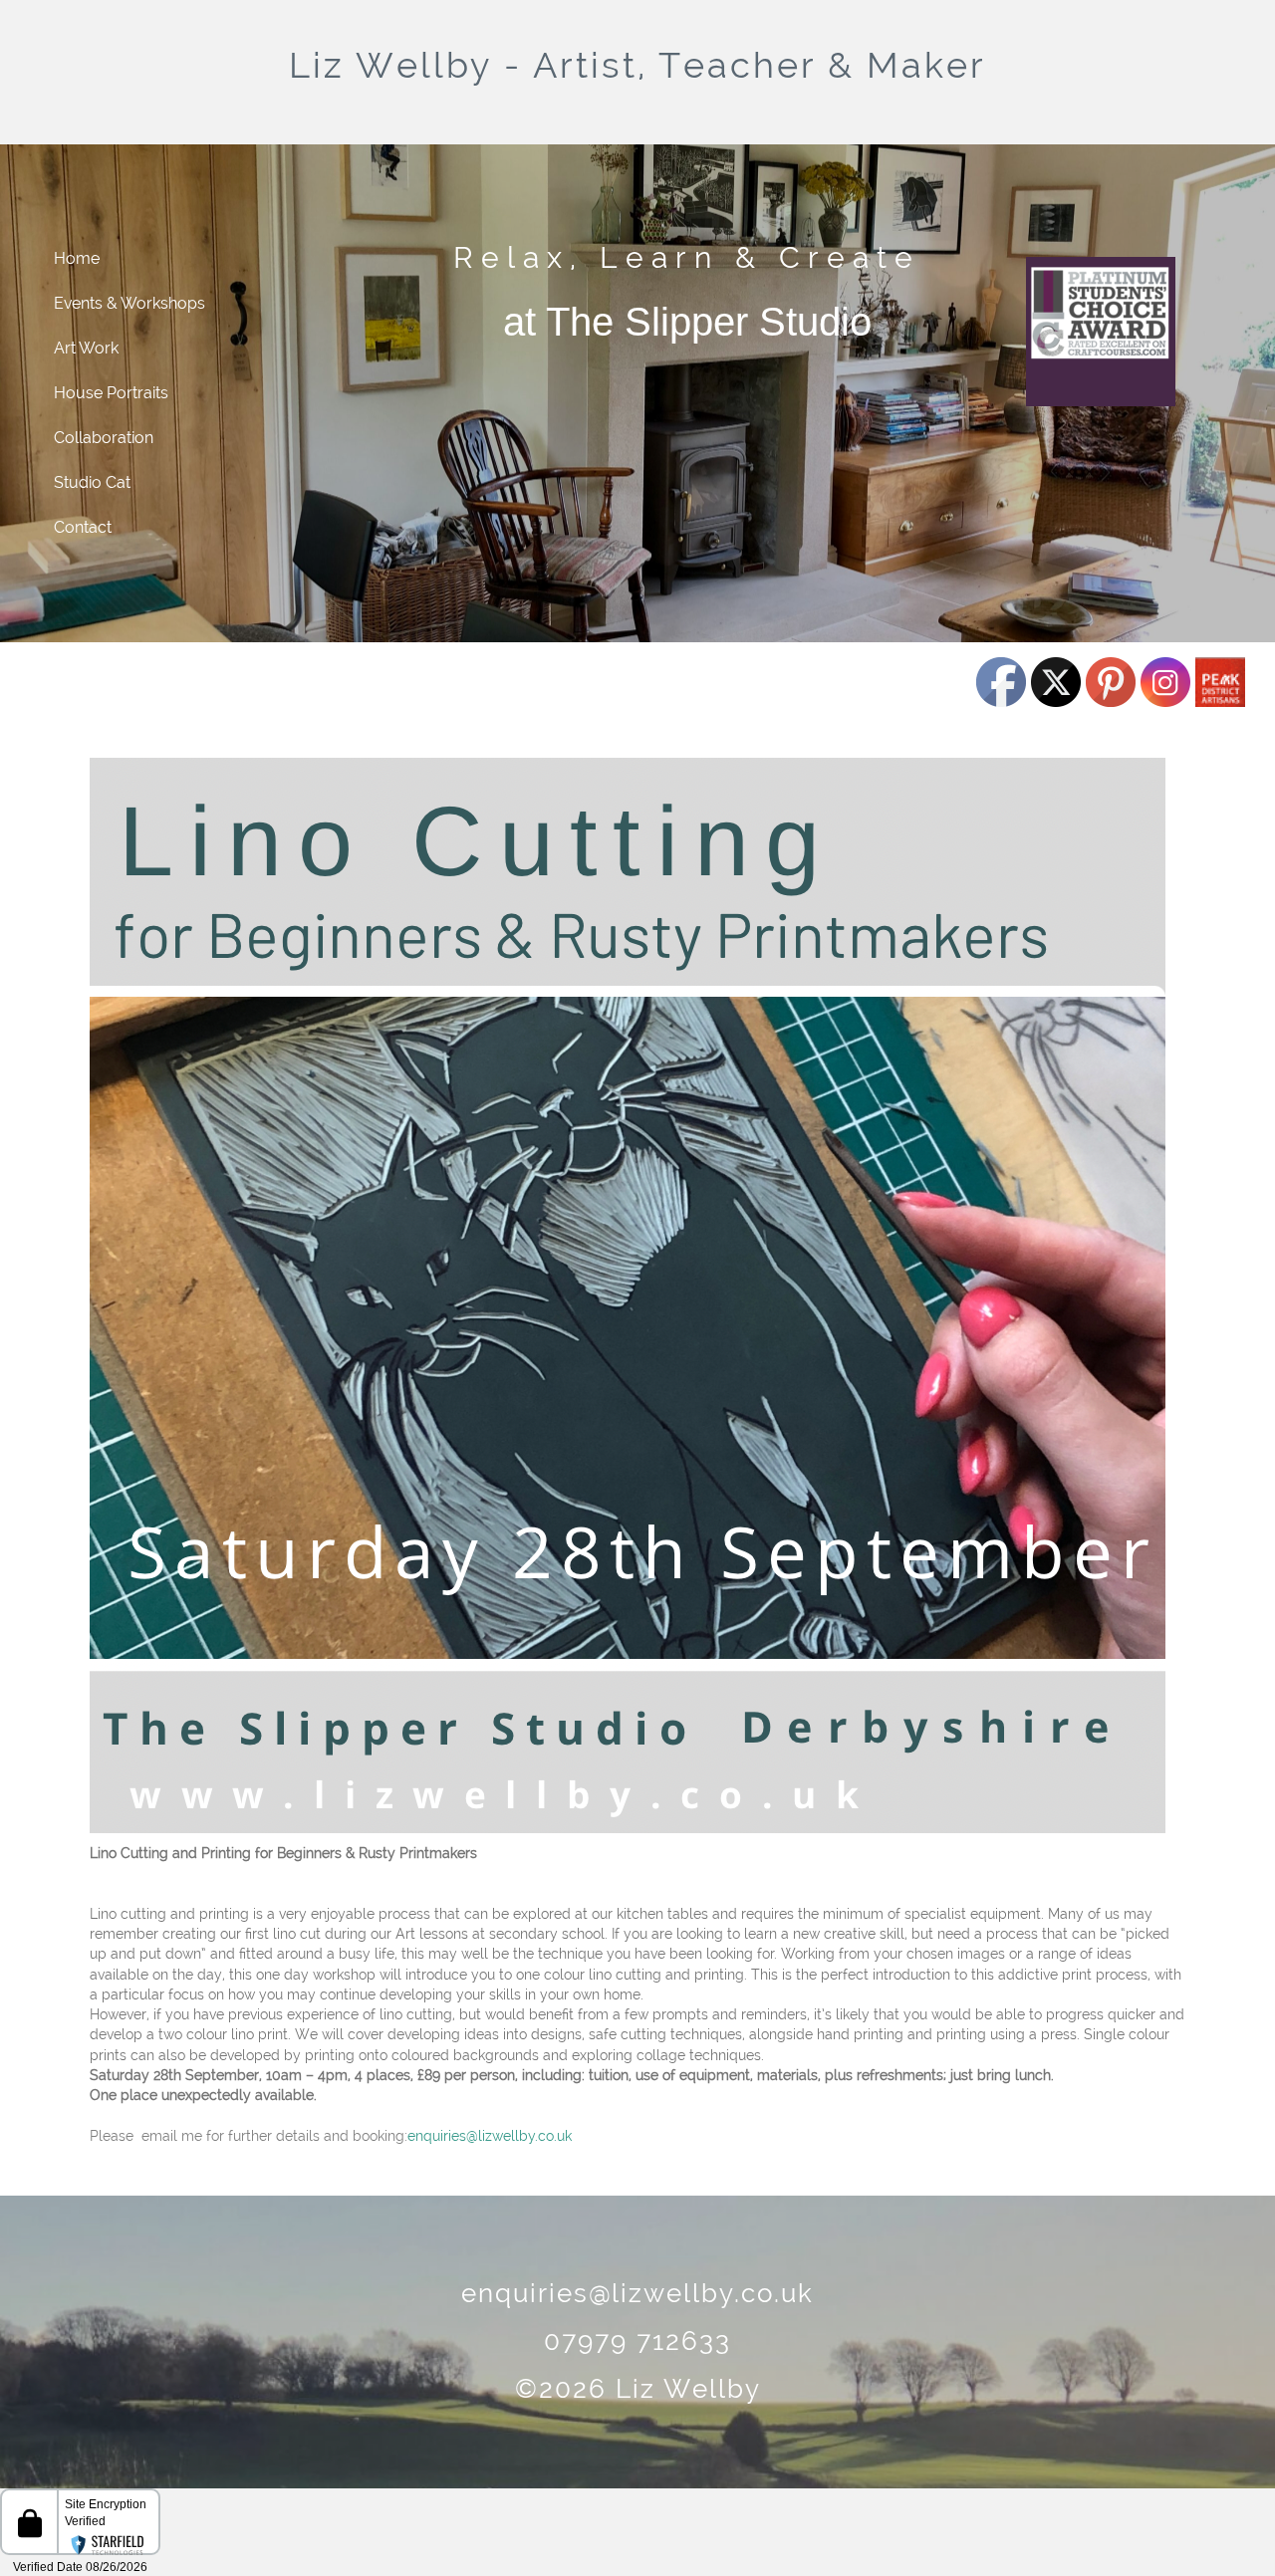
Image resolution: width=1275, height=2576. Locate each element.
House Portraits (111, 393)
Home (77, 258)
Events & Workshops (129, 303)
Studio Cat (92, 482)
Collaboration (104, 438)
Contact (83, 527)
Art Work (86, 348)
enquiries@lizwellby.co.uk (490, 2136)
